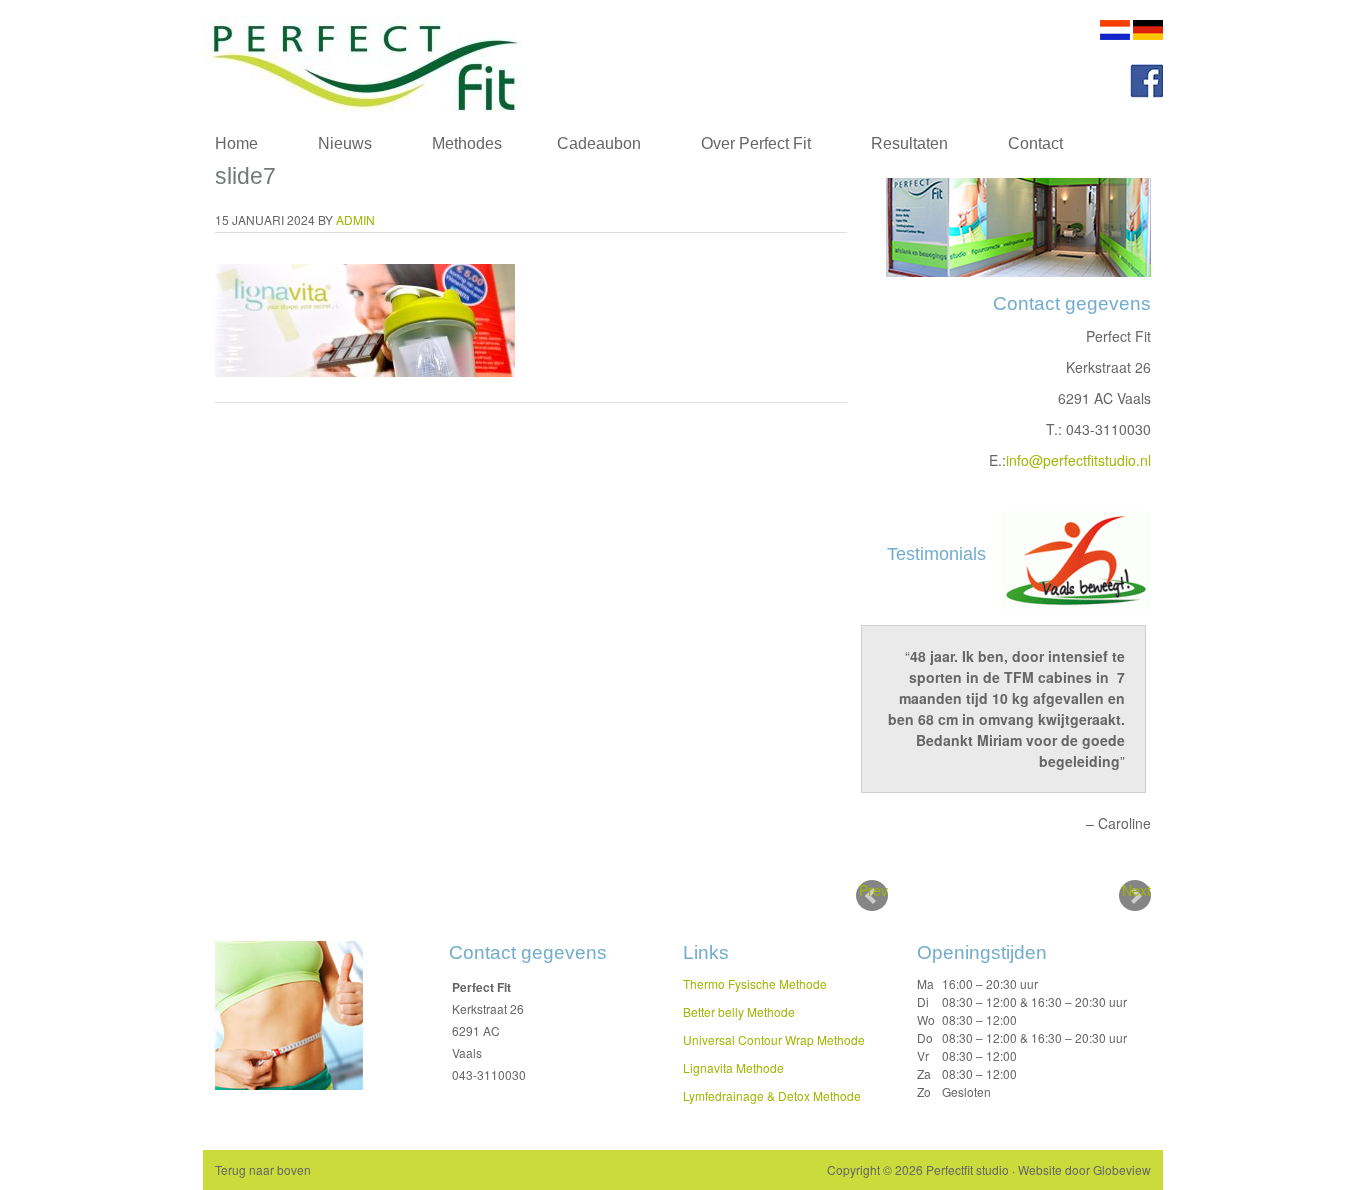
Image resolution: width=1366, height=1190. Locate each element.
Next (1136, 890)
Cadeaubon (599, 143)
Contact (1035, 143)
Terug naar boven (263, 1169)
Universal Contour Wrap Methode (774, 1039)
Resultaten (909, 143)
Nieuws (345, 143)
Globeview (1122, 1169)
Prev (873, 890)
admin (355, 219)
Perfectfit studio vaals (403, 62)
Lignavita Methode (733, 1067)
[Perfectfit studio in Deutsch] (1148, 34)
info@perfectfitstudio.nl (1078, 460)
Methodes (452, 147)
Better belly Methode (739, 1011)
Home (236, 143)
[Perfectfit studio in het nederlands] (1115, 34)
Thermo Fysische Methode (755, 983)
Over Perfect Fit (756, 143)
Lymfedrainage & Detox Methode (772, 1095)
